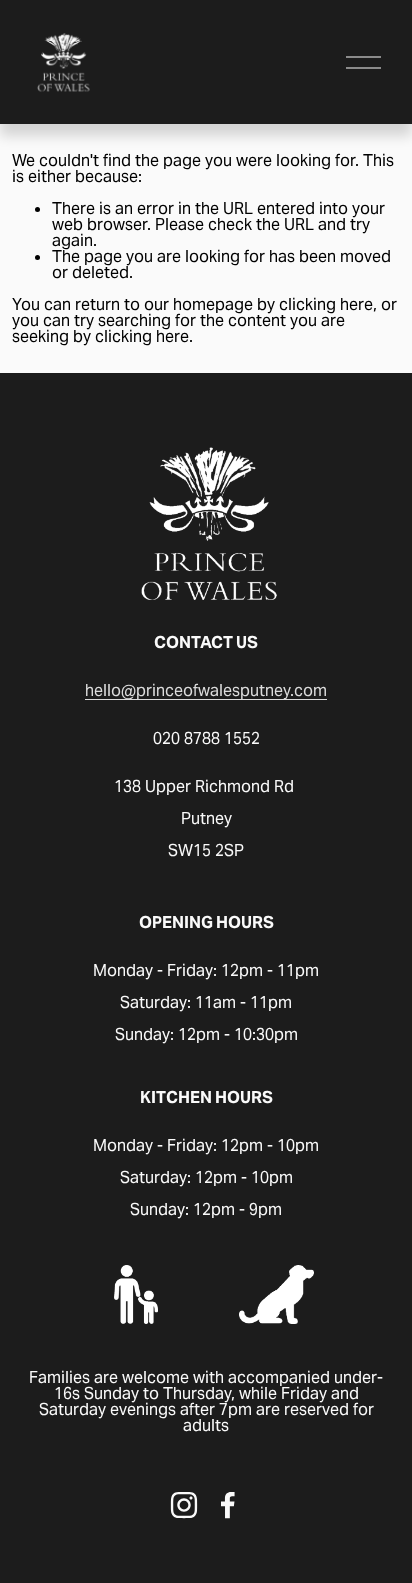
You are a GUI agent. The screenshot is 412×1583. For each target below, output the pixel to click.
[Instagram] (184, 1505)
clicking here (326, 304)
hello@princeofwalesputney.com (206, 691)
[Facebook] (228, 1505)
